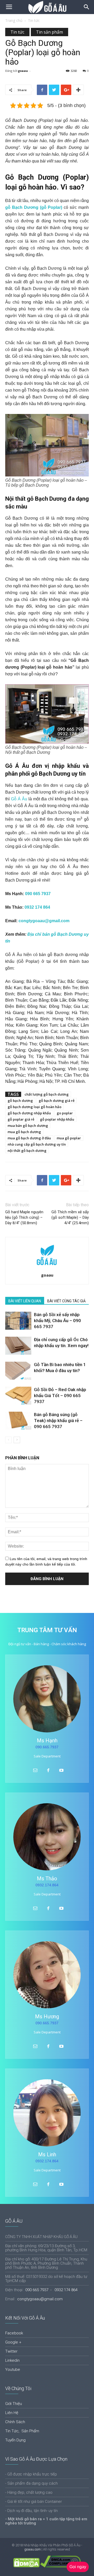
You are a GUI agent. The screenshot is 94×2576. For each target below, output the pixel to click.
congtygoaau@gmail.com (44, 921)
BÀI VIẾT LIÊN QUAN (25, 1301)
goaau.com (33, 2549)
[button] (87, 7)
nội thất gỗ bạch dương (27, 1151)
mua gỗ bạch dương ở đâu (29, 1138)
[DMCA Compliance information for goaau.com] (60, 2566)
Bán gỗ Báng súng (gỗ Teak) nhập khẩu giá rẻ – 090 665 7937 (58, 1421)
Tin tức (34, 20)
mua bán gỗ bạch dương (28, 1126)
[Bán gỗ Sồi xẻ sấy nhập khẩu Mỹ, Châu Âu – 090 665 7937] (18, 1321)
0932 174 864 (37, 907)
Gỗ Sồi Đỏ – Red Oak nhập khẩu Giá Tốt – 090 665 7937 (60, 1396)
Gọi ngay (78, 2567)
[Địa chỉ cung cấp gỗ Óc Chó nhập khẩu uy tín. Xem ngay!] (18, 1346)
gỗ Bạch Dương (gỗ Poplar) (34, 207)
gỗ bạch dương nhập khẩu (29, 1113)
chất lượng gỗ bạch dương (47, 1094)
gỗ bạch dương (20, 1101)
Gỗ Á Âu (19, 799)
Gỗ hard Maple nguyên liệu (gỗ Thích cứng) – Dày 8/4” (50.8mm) (24, 1217)
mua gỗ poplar (69, 1138)
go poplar (65, 1113)
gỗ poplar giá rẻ (21, 1119)
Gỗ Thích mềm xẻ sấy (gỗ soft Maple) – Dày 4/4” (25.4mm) (70, 1217)
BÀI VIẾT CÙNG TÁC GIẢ (66, 1301)
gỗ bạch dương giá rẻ (57, 1101)
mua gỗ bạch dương (24, 1132)
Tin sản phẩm (49, 32)
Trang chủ (14, 20)
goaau (23, 71)
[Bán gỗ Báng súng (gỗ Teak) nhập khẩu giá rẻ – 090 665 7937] (18, 1421)
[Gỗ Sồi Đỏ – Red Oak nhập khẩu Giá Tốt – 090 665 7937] (18, 1396)
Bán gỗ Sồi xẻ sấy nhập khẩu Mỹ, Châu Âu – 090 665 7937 (57, 1321)
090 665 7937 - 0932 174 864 (51, 2290)
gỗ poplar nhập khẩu (57, 1119)
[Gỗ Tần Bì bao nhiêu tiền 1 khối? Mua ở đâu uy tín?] (18, 1371)
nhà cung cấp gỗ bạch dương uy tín (37, 1144)
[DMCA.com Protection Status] (26, 2566)
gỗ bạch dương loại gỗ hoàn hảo (34, 1107)
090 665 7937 (38, 894)
